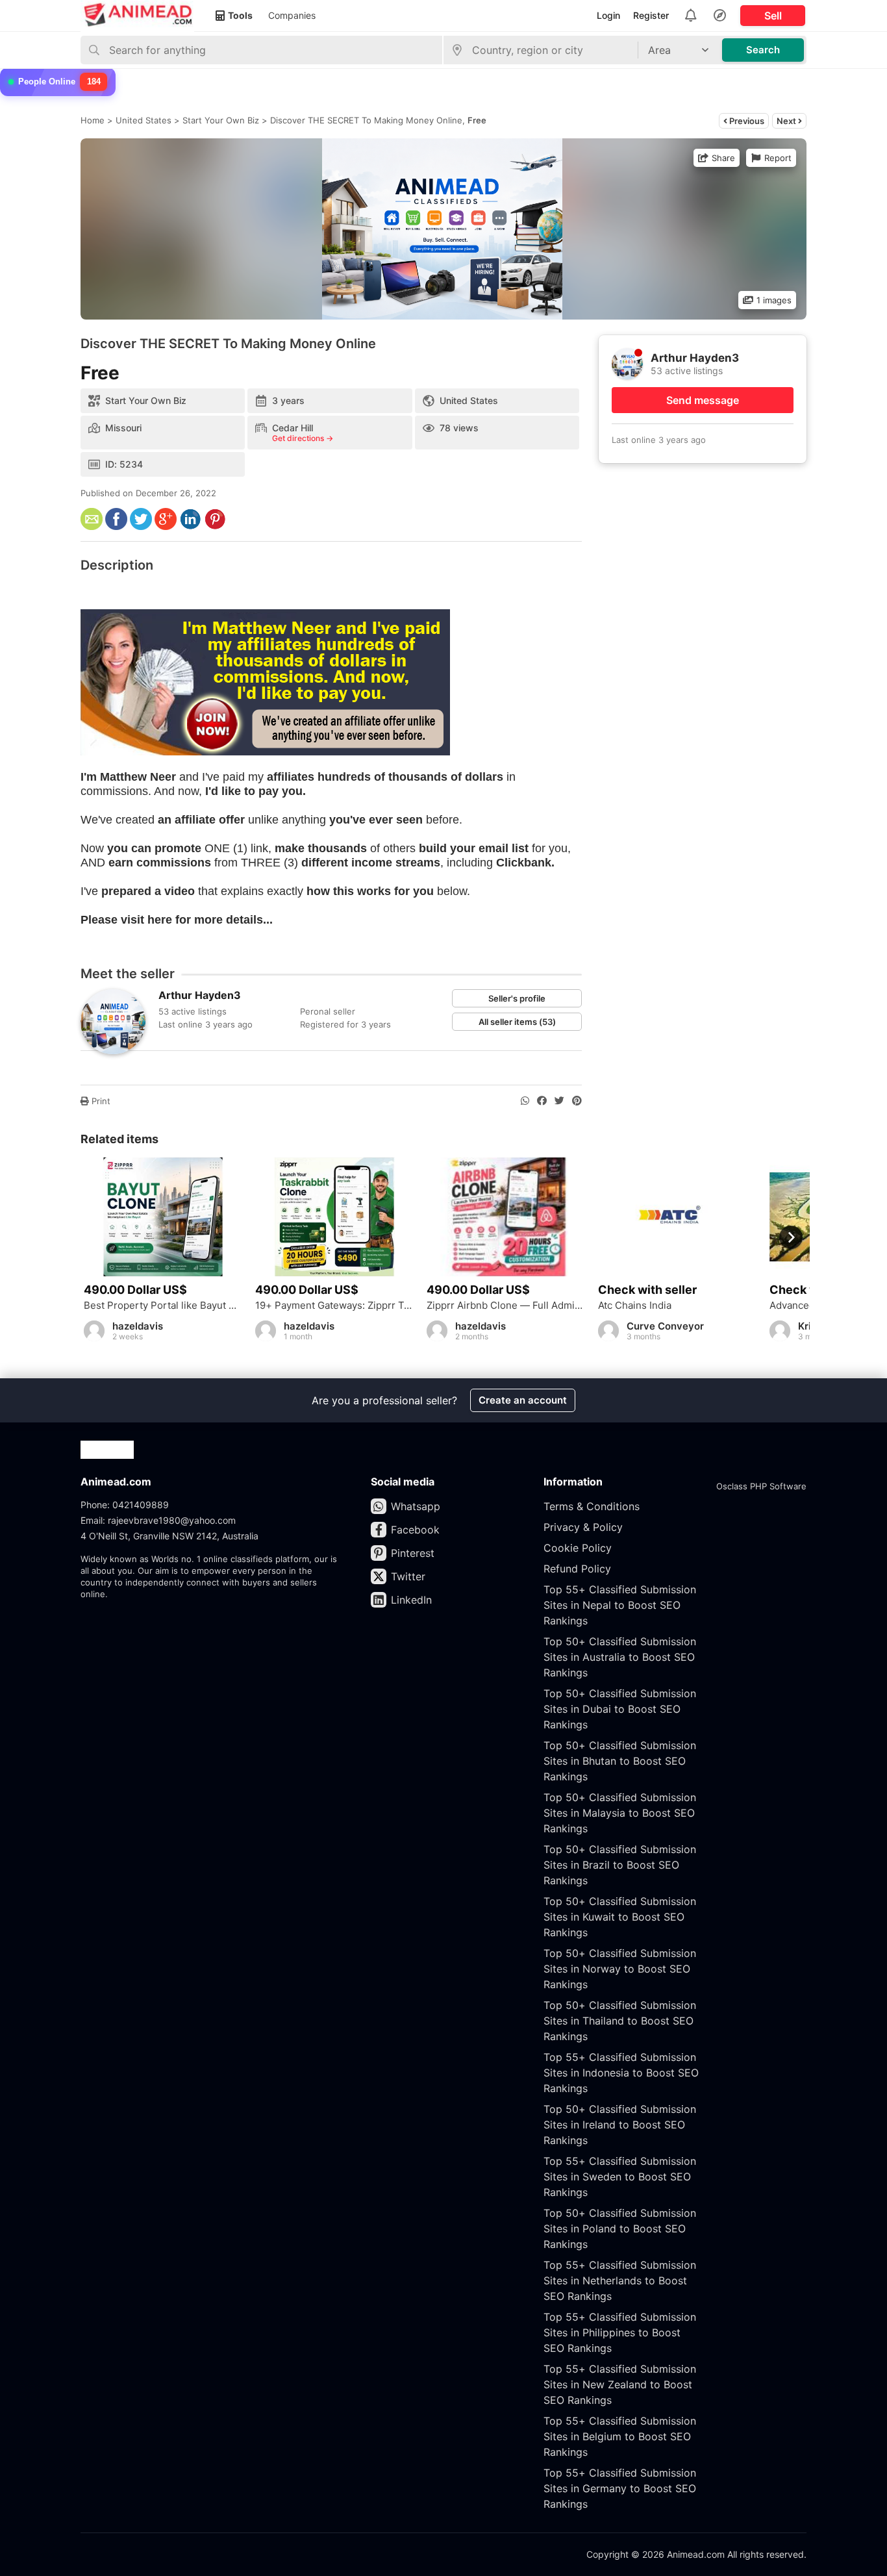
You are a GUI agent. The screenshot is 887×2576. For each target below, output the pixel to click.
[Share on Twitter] (559, 1101)
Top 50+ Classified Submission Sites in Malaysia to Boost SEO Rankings (620, 1813)
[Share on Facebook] (542, 1101)
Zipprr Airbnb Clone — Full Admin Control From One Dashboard (506, 1306)
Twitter (408, 1576)
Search (763, 50)
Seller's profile (517, 998)
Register (651, 15)
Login (608, 15)
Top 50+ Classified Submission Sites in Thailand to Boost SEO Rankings (620, 2021)
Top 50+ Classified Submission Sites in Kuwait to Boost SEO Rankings (620, 1917)
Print (100, 1101)
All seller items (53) (517, 1022)
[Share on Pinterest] (577, 1101)
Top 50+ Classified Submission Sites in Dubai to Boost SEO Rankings (620, 1709)
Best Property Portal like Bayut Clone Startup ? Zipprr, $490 (163, 1306)
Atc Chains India (635, 1306)
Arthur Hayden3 (200, 995)
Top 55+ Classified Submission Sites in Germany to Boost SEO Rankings (620, 2488)
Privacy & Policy (583, 1527)
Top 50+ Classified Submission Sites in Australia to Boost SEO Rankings (620, 1657)
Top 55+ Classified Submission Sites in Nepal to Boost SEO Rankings (620, 1605)
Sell (773, 16)
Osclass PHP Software (761, 1486)
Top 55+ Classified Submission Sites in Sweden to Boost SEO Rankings (620, 2177)
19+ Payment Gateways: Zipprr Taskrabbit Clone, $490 (334, 1306)
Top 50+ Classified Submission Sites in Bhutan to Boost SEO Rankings (620, 1761)
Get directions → (303, 438)
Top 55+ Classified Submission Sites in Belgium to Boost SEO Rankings (620, 2436)
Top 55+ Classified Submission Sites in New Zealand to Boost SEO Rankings (620, 2384)
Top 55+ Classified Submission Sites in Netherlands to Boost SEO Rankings (620, 2280)
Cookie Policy (578, 1548)
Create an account (523, 1400)
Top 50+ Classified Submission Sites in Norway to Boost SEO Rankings (620, 1969)
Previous (746, 121)
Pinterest (413, 1553)
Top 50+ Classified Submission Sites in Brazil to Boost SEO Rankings (620, 1865)
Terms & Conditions (592, 1506)
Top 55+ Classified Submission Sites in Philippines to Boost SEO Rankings (620, 2332)
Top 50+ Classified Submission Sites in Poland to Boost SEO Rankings (620, 2229)
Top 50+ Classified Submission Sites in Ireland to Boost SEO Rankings (620, 2125)
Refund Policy (577, 1569)
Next (787, 121)
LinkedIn (411, 1600)
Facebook (415, 1530)
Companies (292, 15)
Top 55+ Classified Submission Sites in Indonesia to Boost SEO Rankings (621, 2073)
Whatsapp (416, 1506)
